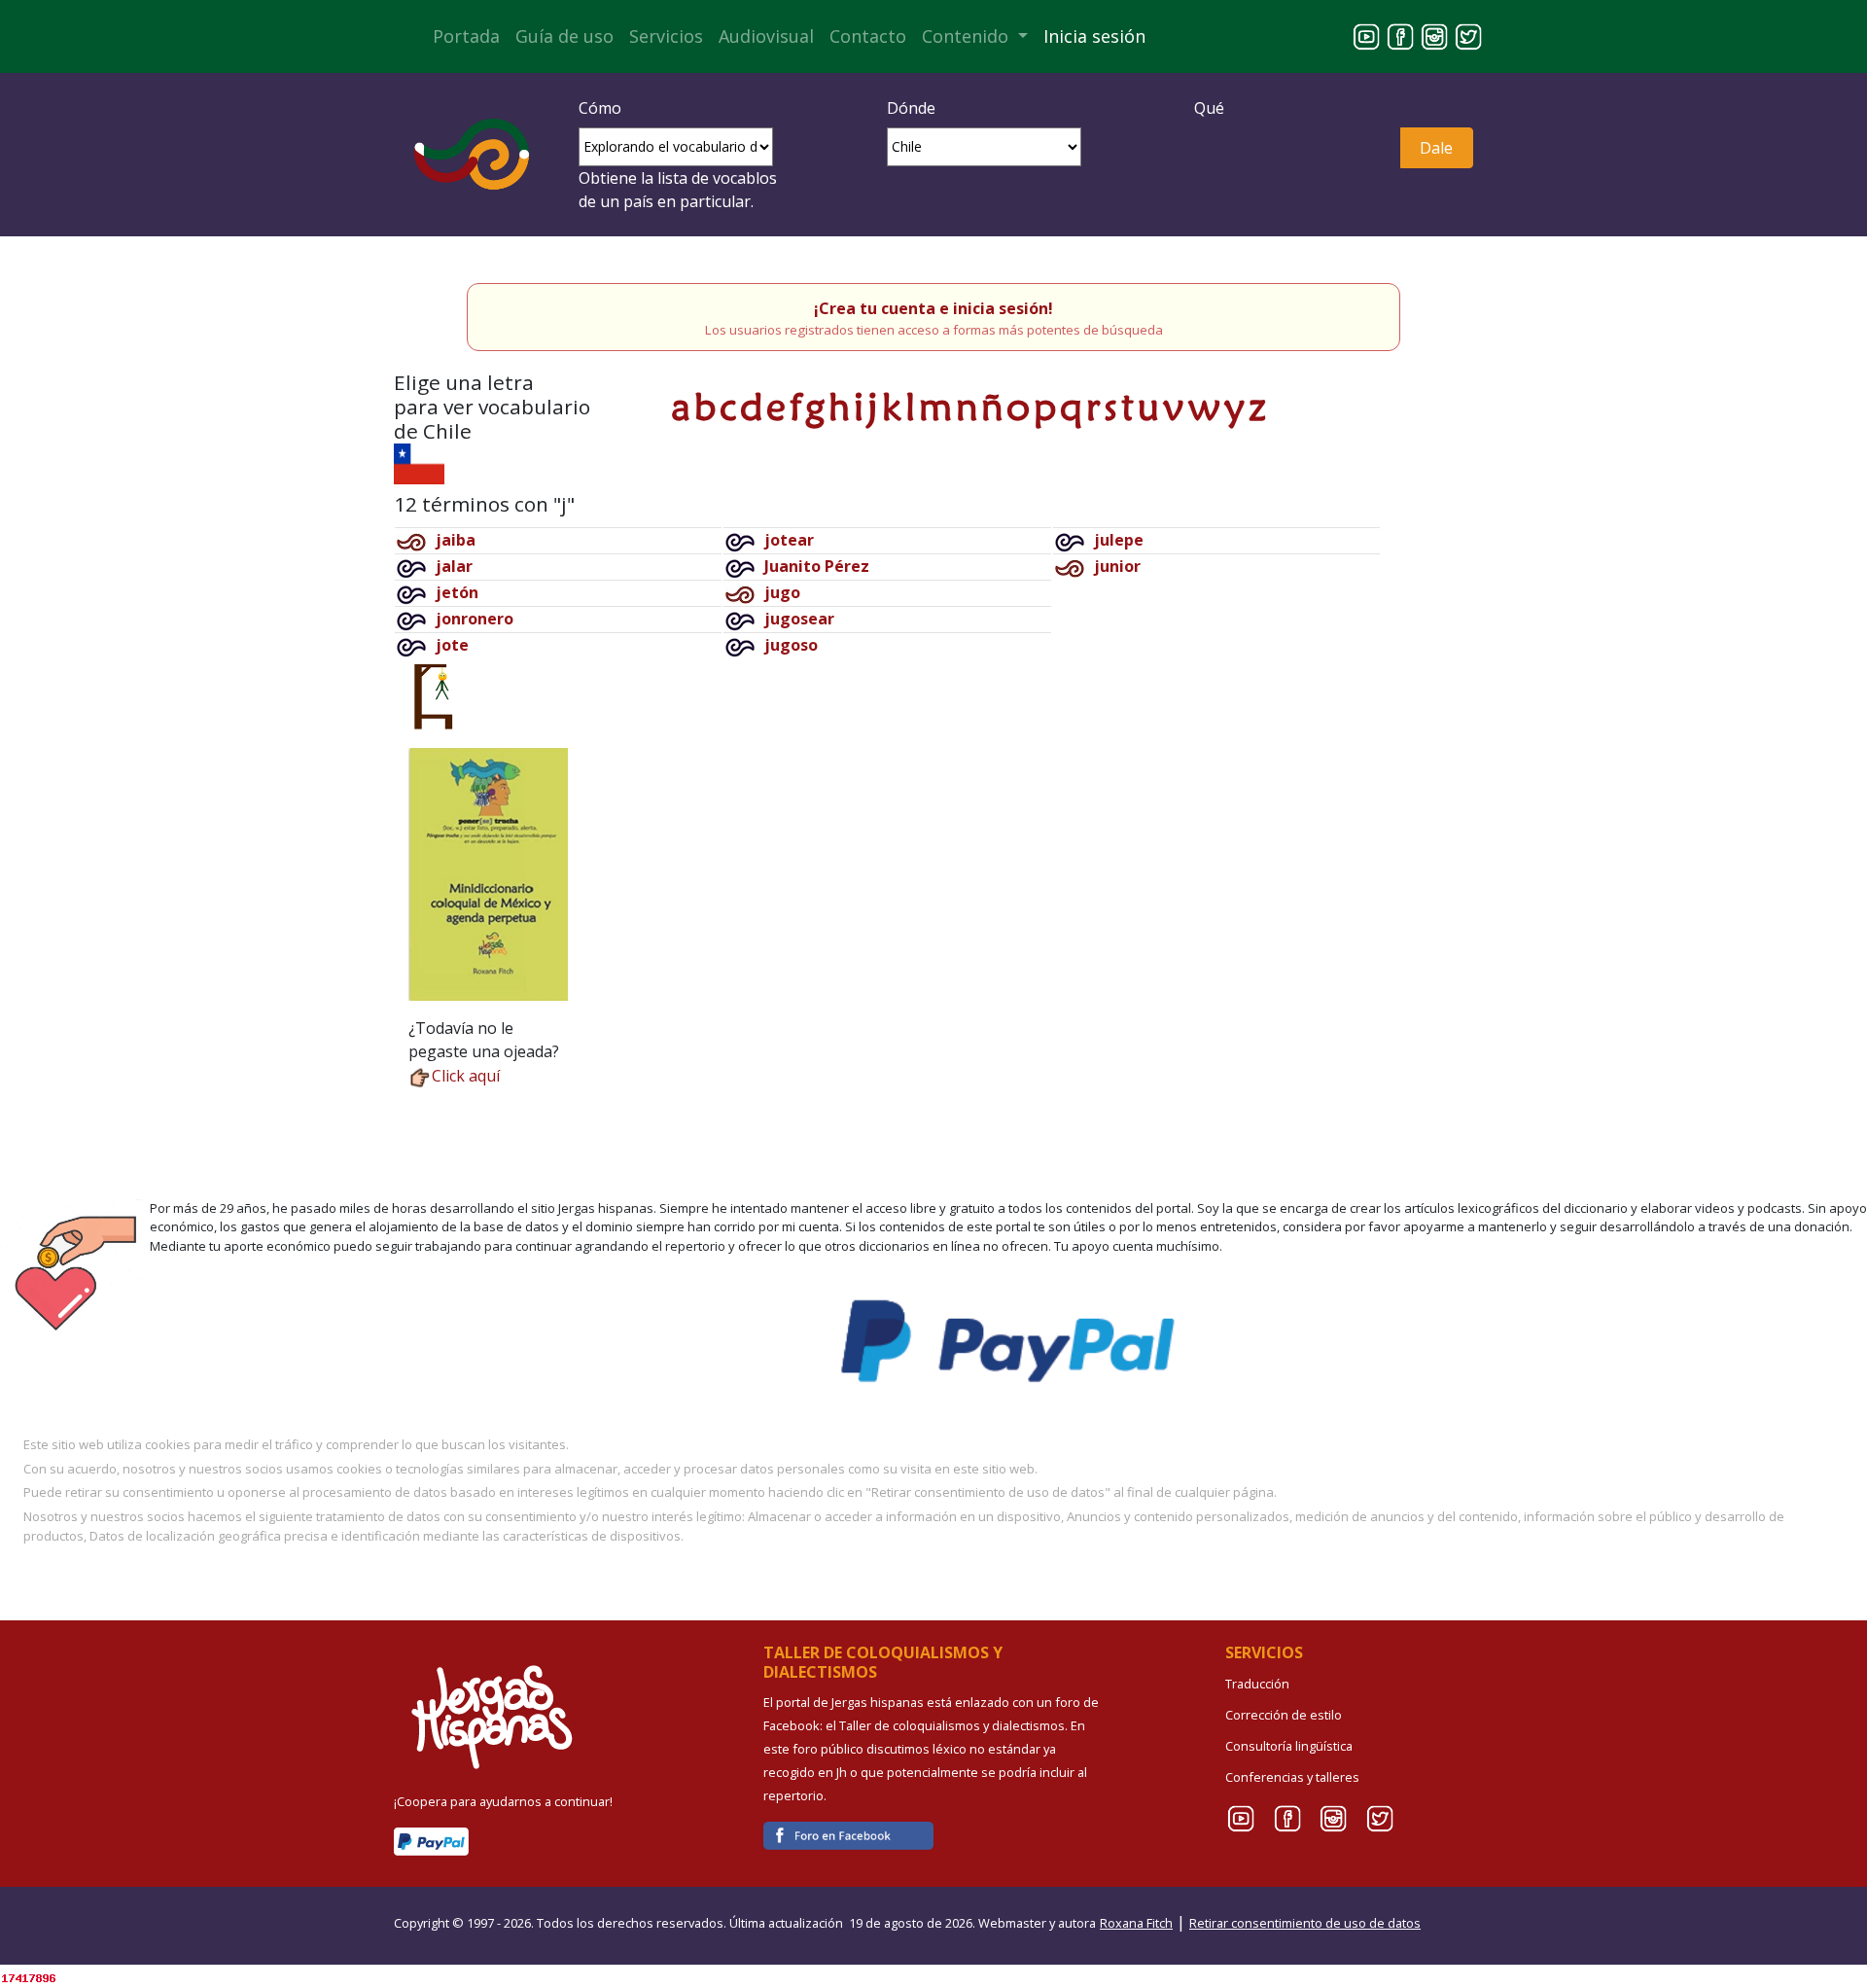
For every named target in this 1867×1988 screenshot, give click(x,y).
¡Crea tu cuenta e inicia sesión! (933, 308)
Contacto (868, 36)
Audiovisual (766, 36)
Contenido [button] (968, 36)
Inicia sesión (1094, 36)
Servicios (666, 36)
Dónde (911, 108)
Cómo (600, 108)
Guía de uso (564, 36)
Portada (466, 36)
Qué (1209, 108)
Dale (1436, 148)
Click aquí (466, 1076)
